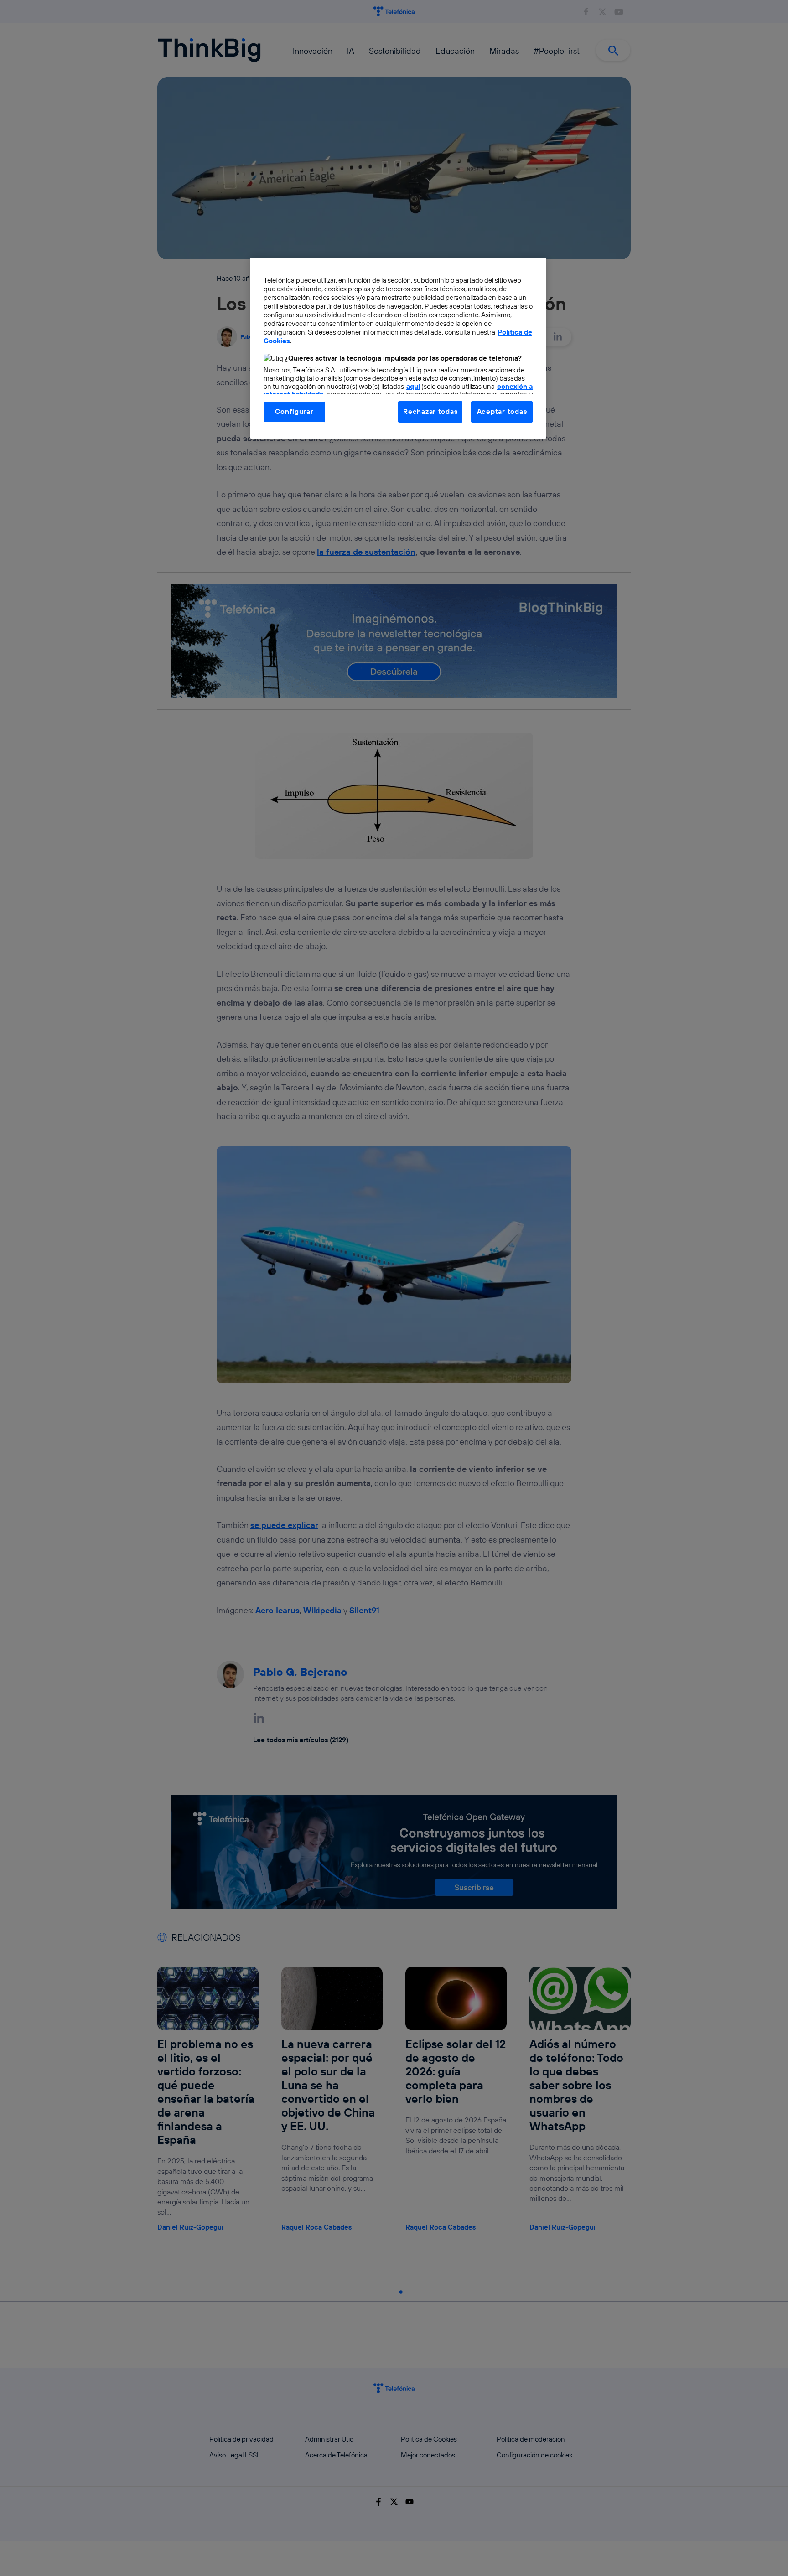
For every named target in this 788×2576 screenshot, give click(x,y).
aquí (413, 386)
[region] (398, 348)
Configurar (294, 411)
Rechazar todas (430, 411)
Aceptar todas (502, 411)
